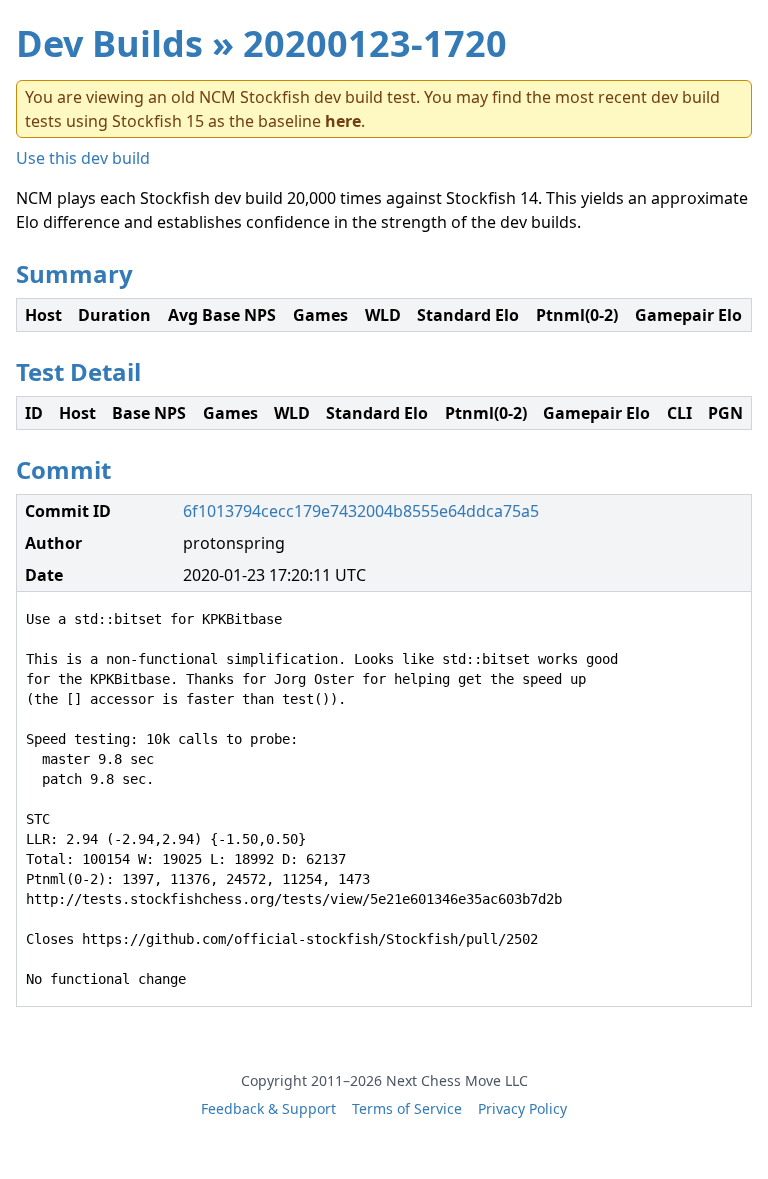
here (343, 121)
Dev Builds (109, 43)
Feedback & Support (268, 1108)
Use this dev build (83, 158)
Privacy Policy (522, 1108)
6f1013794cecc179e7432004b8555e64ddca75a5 (361, 511)
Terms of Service (407, 1108)
